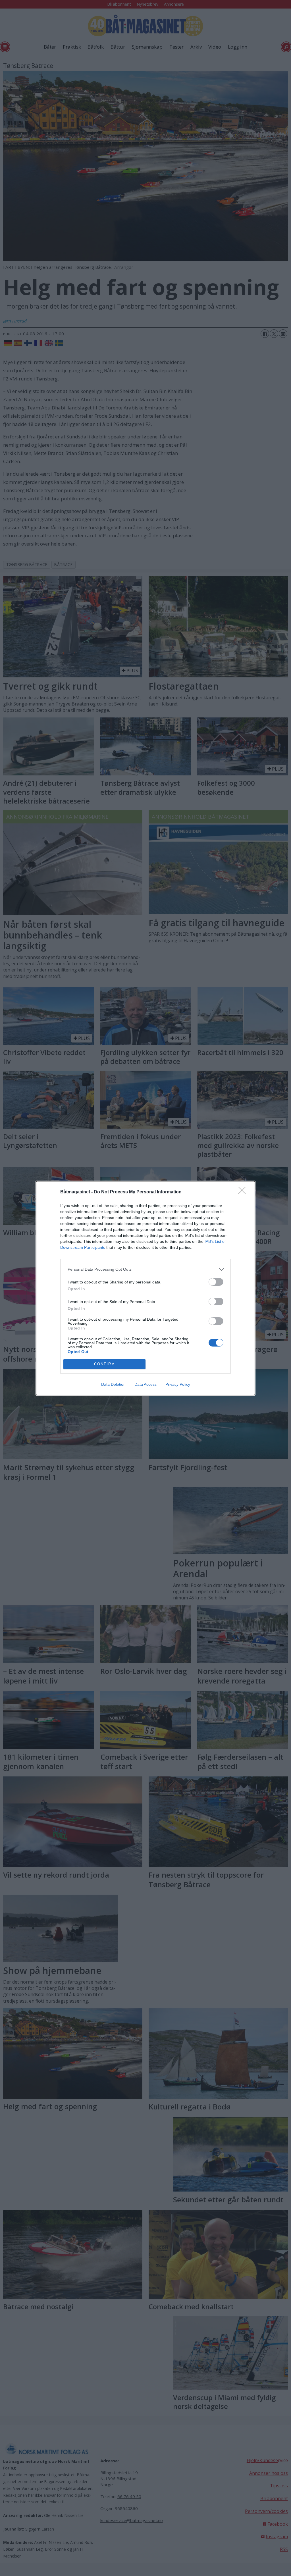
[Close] (244, 1192)
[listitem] (145, 1269)
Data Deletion (113, 1384)
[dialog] (145, 1288)
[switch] (216, 1282)
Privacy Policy (178, 1384)
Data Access (145, 1384)
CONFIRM (105, 1364)
